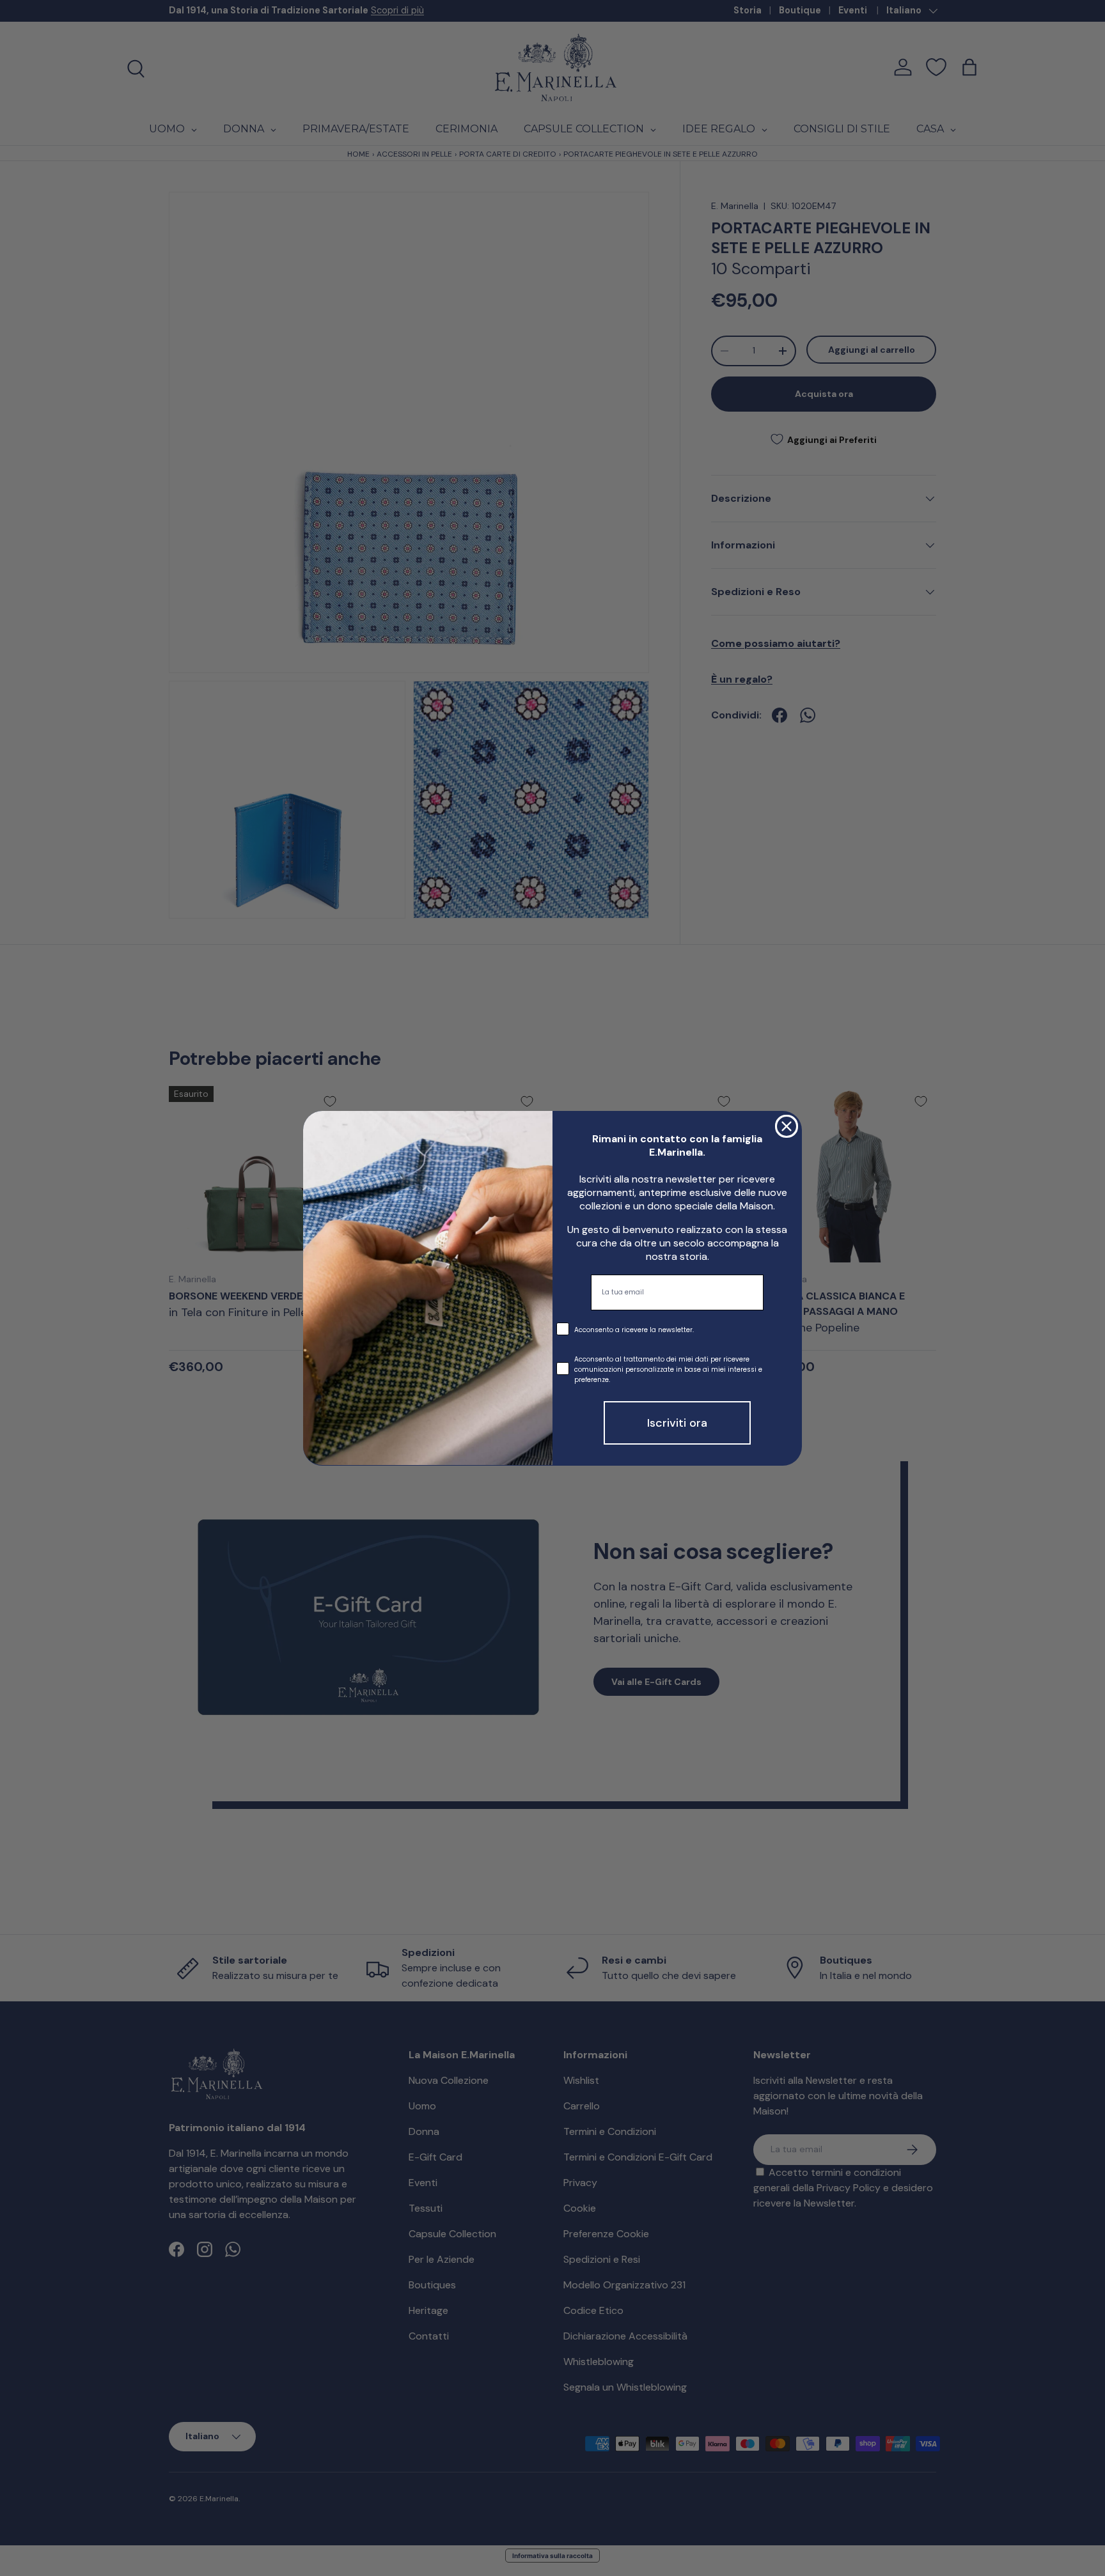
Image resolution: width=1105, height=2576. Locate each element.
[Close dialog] (787, 1126)
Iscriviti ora (677, 1422)
